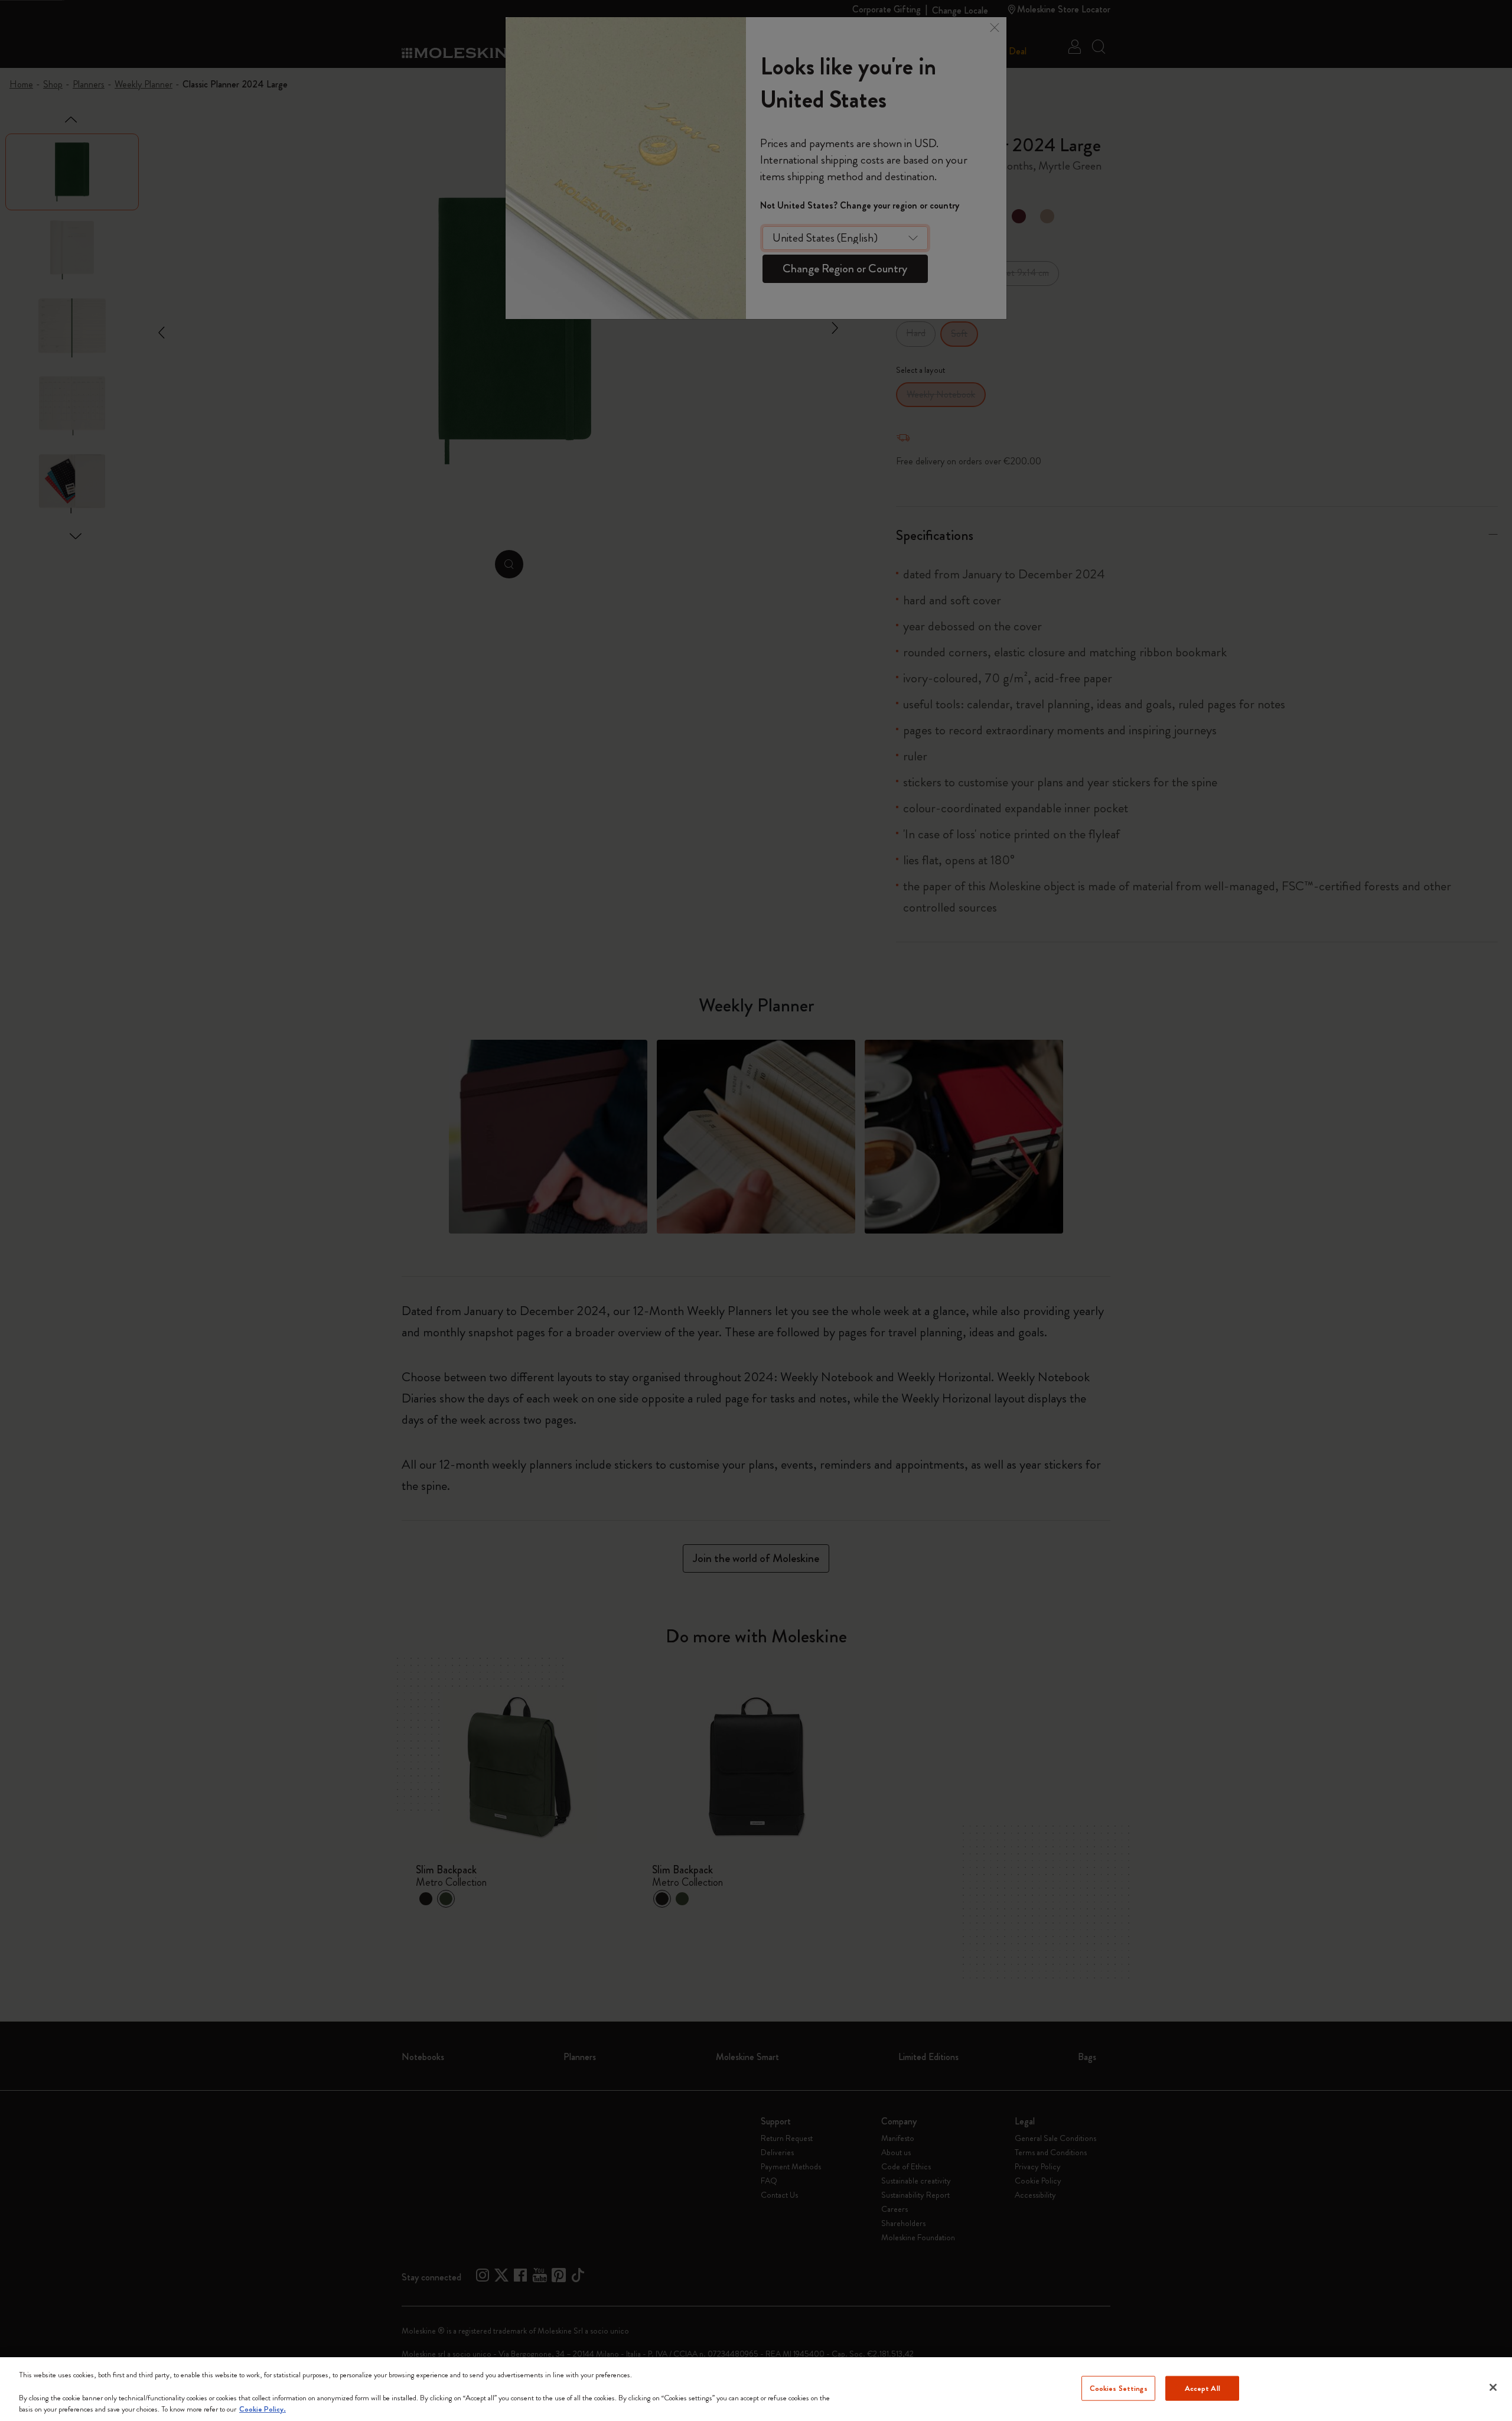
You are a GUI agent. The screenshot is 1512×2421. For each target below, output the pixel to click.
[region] (756, 2389)
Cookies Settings (1119, 2388)
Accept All (1203, 2388)
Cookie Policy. (263, 2409)
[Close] (1493, 2387)
